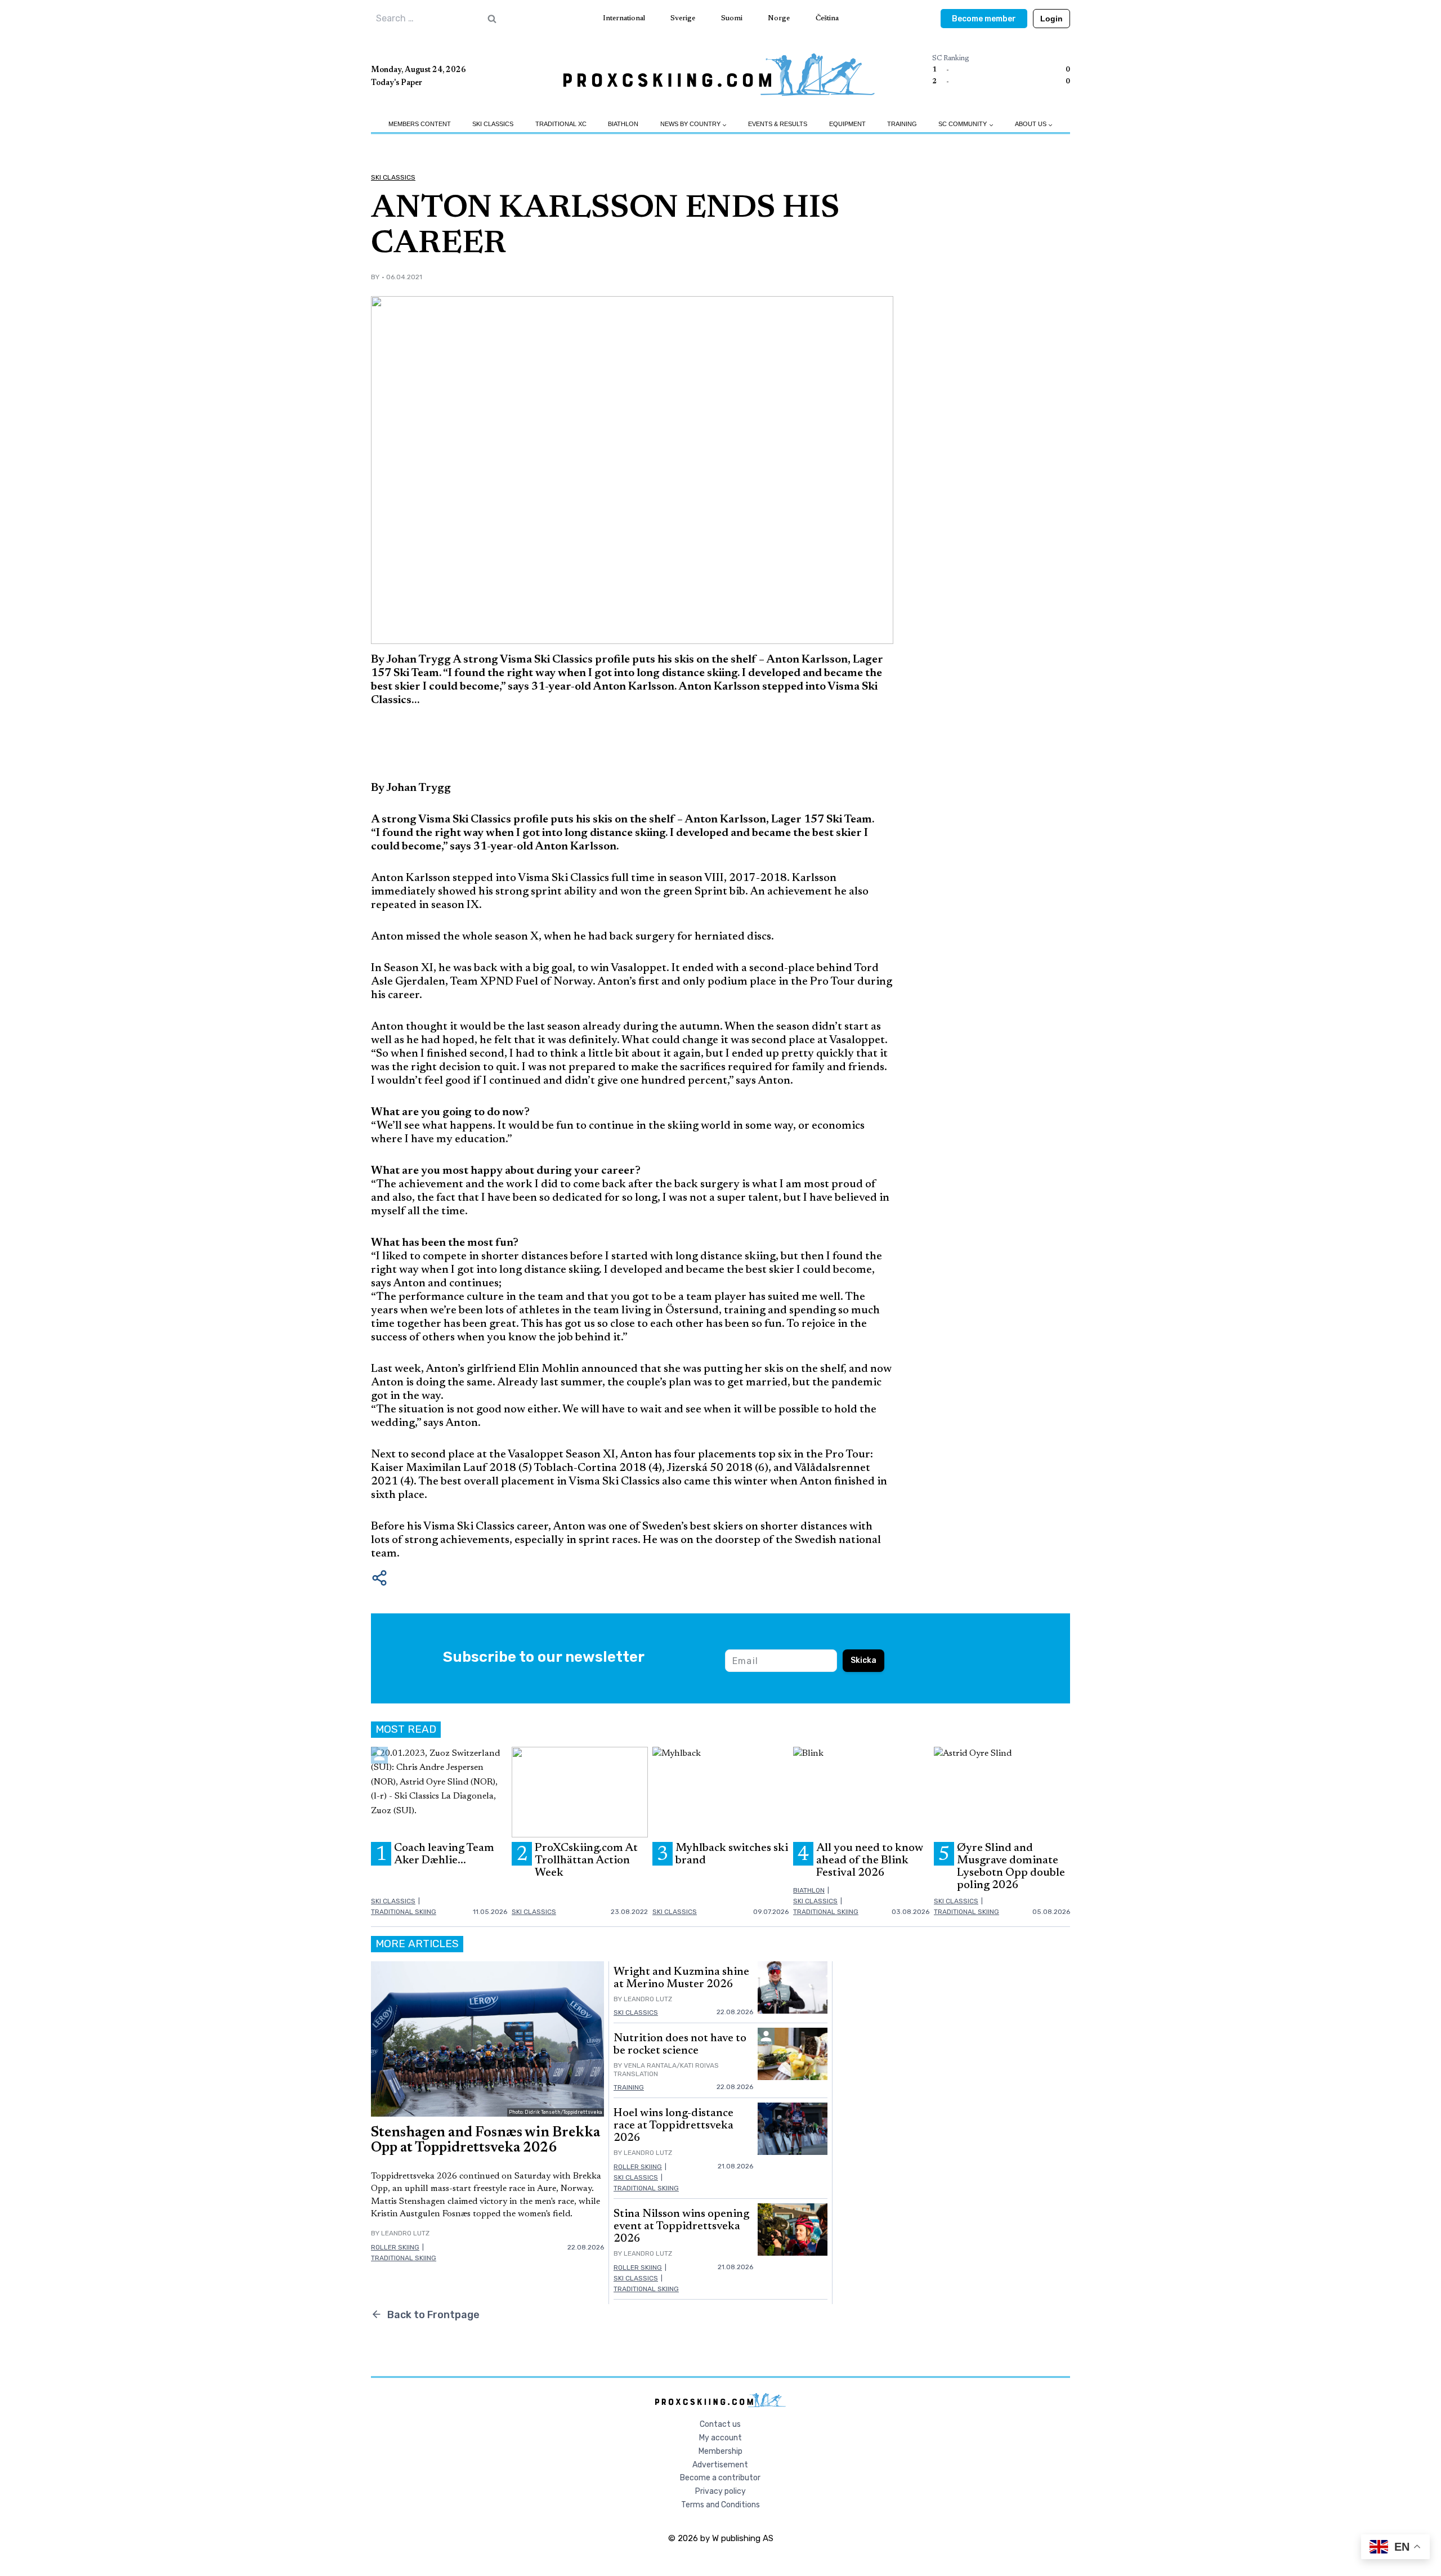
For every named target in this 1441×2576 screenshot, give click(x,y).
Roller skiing (395, 2247)
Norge (779, 18)
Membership (720, 2451)
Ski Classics (493, 124)
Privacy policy (720, 2491)
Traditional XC (561, 124)
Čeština (827, 18)
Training (902, 124)
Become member (984, 19)
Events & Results (778, 124)
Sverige (683, 18)
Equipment (847, 124)
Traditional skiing (404, 1912)
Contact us (720, 2424)
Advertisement (720, 2465)
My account (720, 2438)
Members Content (420, 124)
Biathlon (623, 124)
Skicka (863, 1660)
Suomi (732, 18)
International (624, 18)
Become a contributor (720, 2478)
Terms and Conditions (720, 2505)
